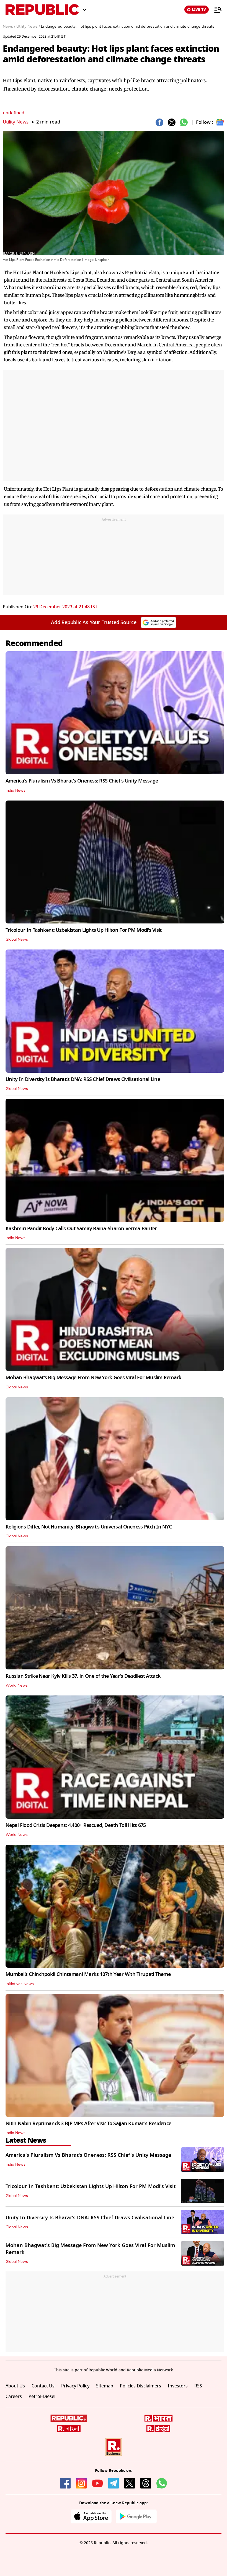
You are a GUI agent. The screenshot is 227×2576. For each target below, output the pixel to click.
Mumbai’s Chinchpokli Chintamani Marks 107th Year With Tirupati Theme (88, 1974)
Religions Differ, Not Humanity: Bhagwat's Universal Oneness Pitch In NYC (89, 1527)
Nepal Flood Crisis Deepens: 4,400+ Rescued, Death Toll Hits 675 (76, 1825)
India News (16, 791)
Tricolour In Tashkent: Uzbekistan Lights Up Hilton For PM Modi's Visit (84, 930)
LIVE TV (199, 10)
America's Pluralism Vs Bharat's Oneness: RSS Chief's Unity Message (82, 781)
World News (17, 1685)
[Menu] (215, 10)
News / (9, 27)
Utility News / (28, 27)
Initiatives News (20, 1984)
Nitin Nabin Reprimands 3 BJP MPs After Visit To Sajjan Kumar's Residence (88, 2124)
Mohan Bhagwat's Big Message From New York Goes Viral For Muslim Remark (94, 1378)
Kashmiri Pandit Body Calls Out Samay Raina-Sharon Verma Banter (81, 1229)
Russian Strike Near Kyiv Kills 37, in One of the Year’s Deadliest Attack (83, 1676)
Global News (17, 940)
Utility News (16, 122)
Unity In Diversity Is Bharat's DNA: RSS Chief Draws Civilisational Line (83, 1079)
